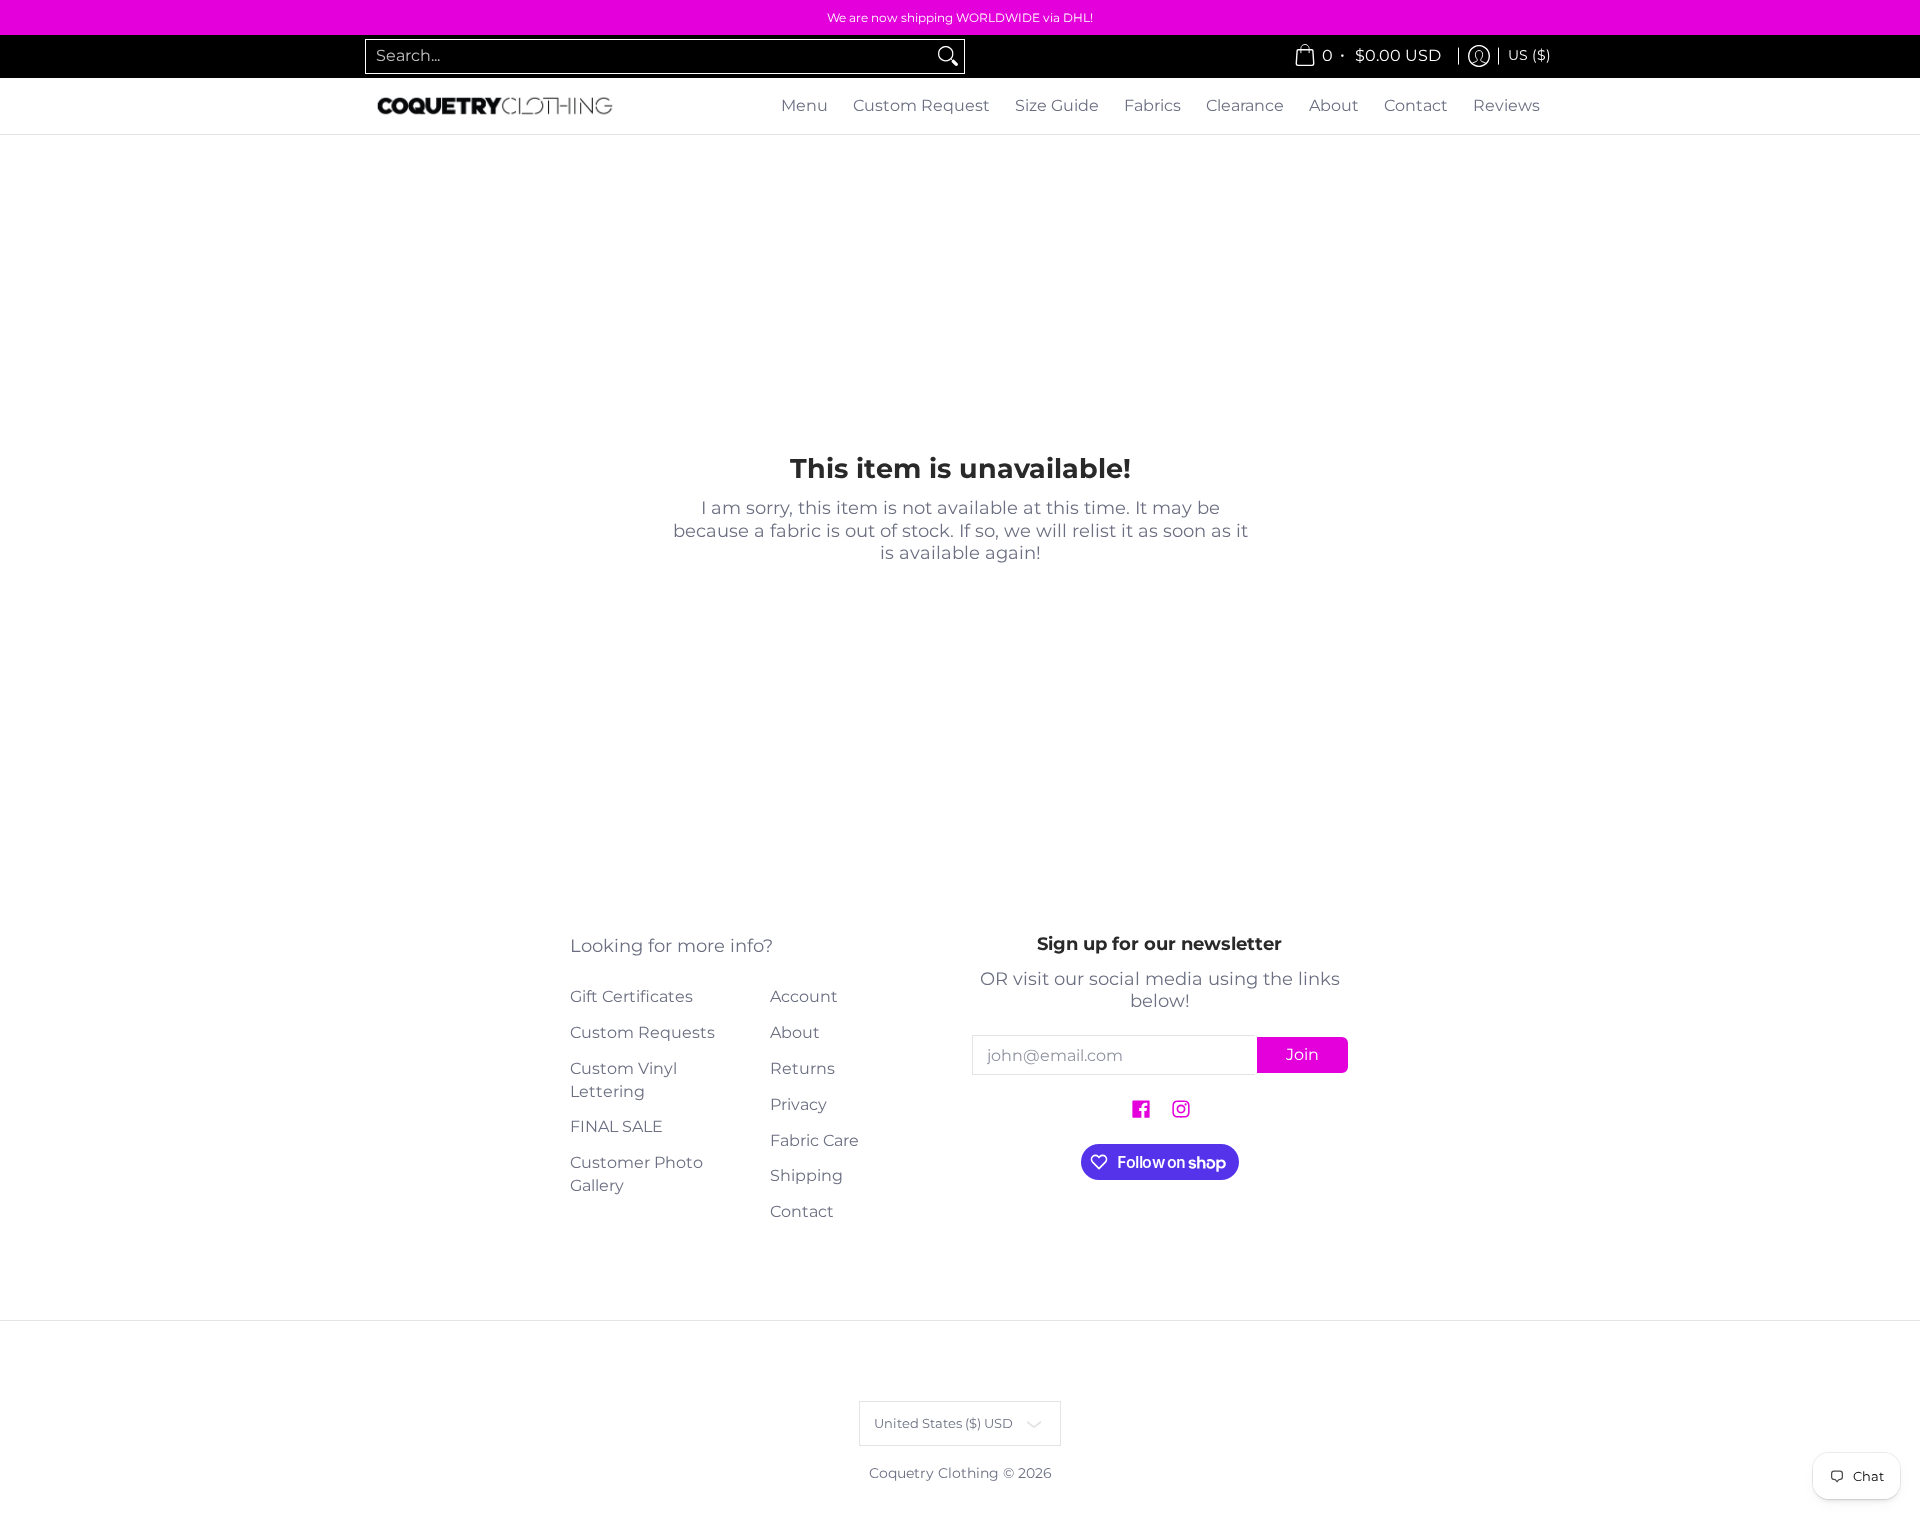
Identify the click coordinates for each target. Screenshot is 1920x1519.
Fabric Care (814, 1140)
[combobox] (649, 56)
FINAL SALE (616, 1126)
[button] (1141, 1110)
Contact (802, 1211)
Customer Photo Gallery (636, 1174)
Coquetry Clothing (934, 1473)
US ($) (1529, 55)
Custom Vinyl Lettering (623, 1080)
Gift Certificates (631, 996)
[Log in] (1479, 56)
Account (804, 996)
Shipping (806, 1175)
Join (1302, 1054)
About (795, 1032)
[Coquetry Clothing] (495, 106)
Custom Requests (642, 1032)
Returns (802, 1068)
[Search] (948, 56)
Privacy (798, 1104)
